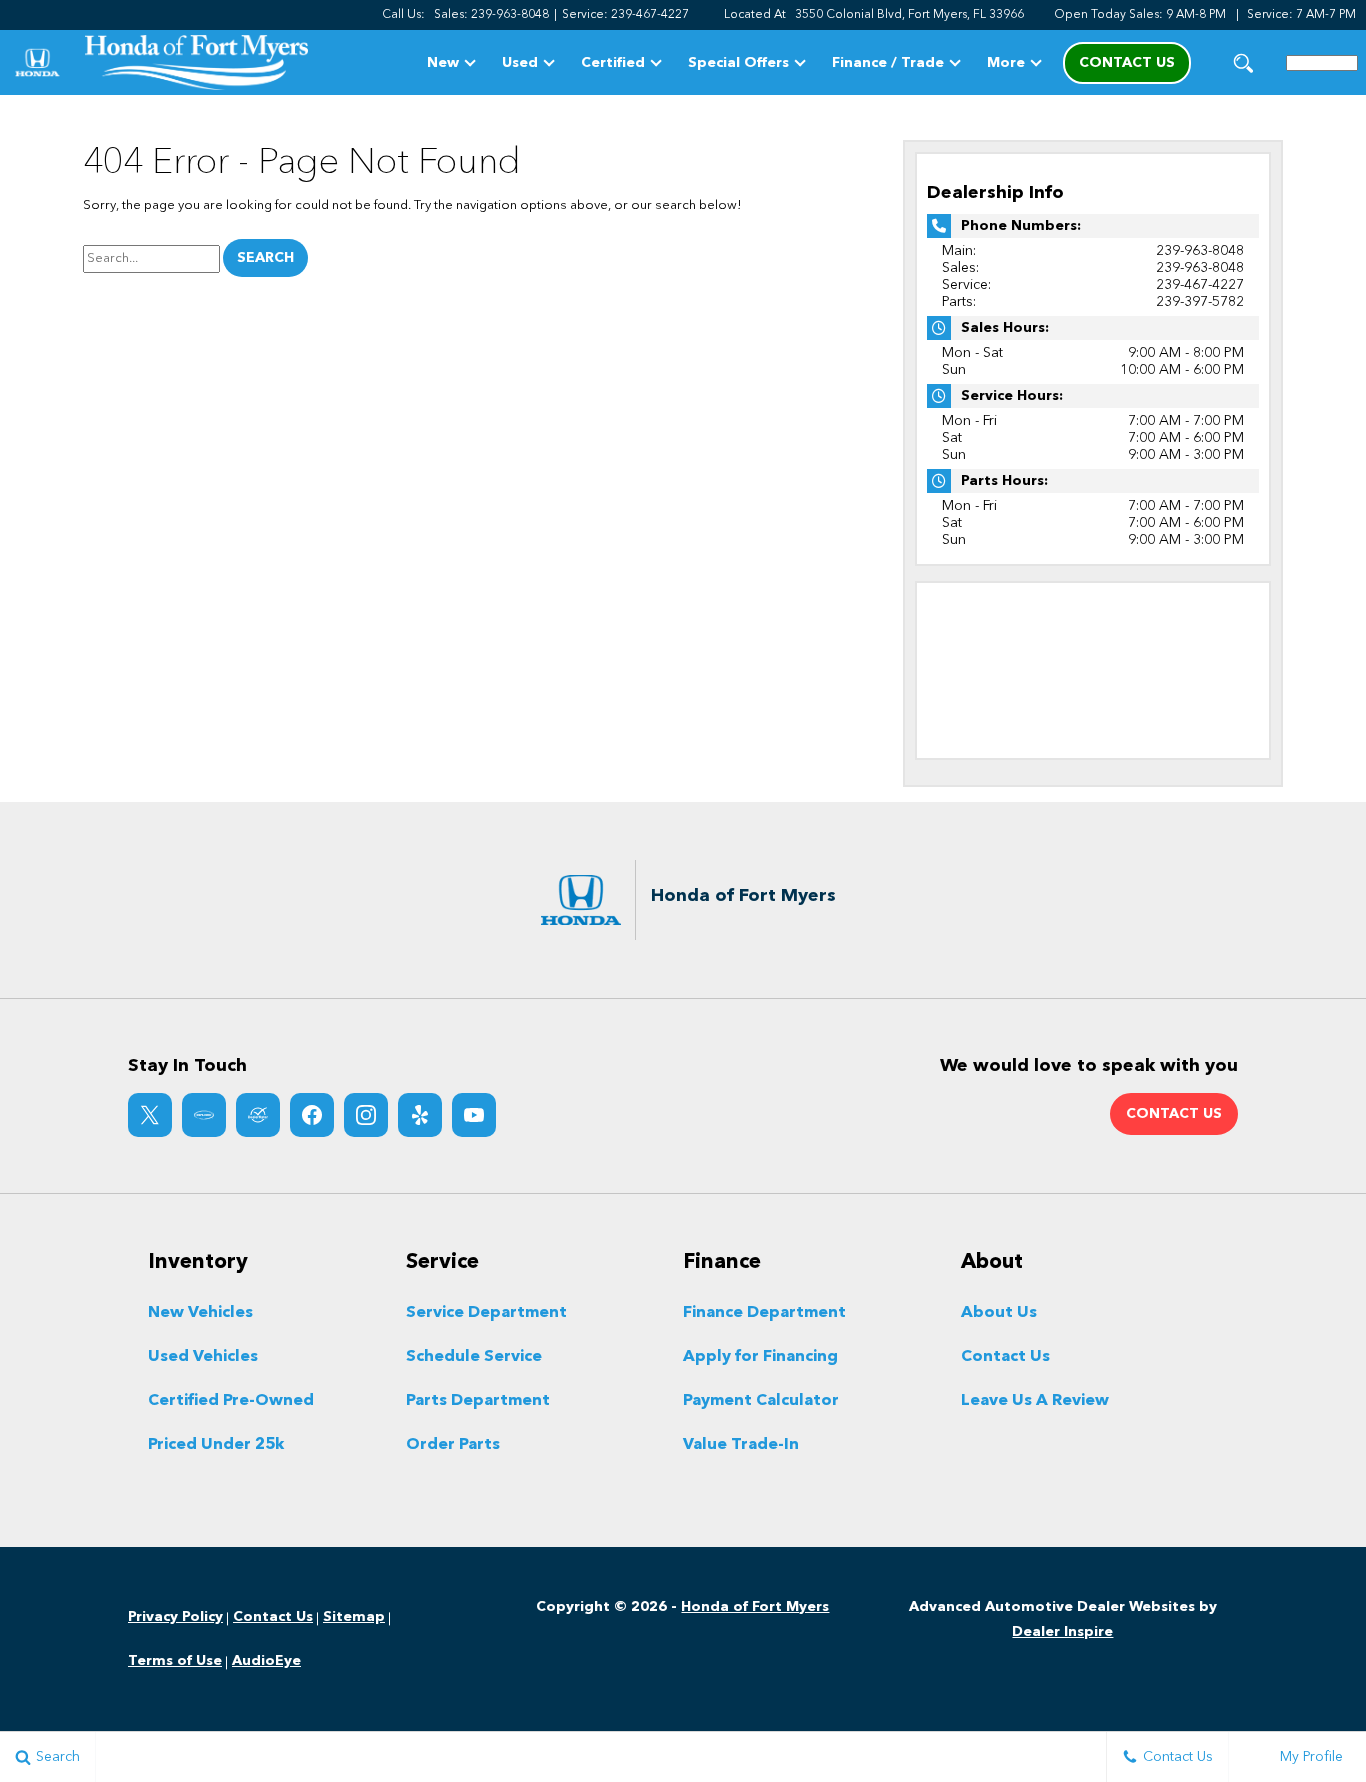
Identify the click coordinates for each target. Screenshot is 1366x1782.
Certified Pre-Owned (231, 1401)
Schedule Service (474, 1357)
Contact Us (1005, 1357)
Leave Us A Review (1035, 1401)
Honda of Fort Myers (755, 1607)
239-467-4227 (1200, 285)
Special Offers (738, 63)
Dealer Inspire (1062, 1632)
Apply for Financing (760, 1357)
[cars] (204, 1115)
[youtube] (474, 1115)
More (1006, 66)
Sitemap (354, 1617)
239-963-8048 (1200, 251)
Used (520, 63)
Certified (613, 63)
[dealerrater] (258, 1115)
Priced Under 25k (216, 1445)
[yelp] (420, 1115)
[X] (150, 1115)
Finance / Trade (888, 63)
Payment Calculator (761, 1401)
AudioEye (266, 1661)
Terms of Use (175, 1661)
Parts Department (478, 1401)
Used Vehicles (203, 1357)
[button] (1243, 62)
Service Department (486, 1313)
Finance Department (764, 1313)
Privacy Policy (175, 1617)
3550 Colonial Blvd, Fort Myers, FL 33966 (909, 15)
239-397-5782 (1200, 302)
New (443, 63)
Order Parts (453, 1445)
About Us (999, 1313)
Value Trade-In (741, 1445)
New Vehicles (200, 1313)
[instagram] (366, 1115)
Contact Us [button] (1127, 63)
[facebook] (312, 1115)
